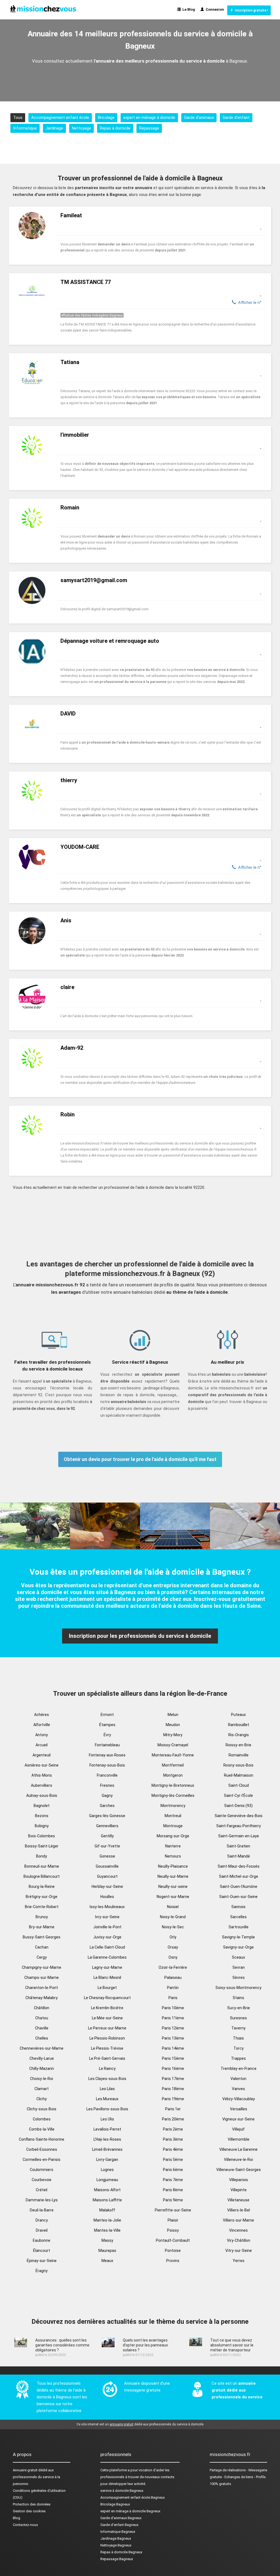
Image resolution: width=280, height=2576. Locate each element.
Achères (42, 1715)
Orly (173, 1937)
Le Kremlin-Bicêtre (107, 2008)
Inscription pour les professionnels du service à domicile (140, 1636)
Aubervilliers (42, 1785)
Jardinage (54, 128)
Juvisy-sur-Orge (107, 1937)
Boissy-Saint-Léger (42, 1846)
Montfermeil (173, 1765)
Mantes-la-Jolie (107, 2220)
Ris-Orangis (239, 1735)
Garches (107, 1806)
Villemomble (239, 2139)
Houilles (107, 1897)
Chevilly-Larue (42, 2058)
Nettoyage (81, 128)
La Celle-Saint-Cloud (107, 1947)
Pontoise (173, 2251)
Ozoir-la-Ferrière (173, 1967)
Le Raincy (107, 2069)
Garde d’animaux (199, 118)
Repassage (149, 128)
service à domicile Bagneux (122, 2491)
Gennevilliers (107, 1826)
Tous (18, 118)
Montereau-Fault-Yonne (173, 1755)
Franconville (107, 1775)
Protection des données (32, 2504)
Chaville (42, 2028)
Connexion (214, 9)
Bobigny (42, 1826)
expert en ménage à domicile (149, 118)
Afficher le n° (249, 303)
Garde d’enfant (236, 118)
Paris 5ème (173, 2160)
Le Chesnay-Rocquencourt (107, 1998)
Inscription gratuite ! (251, 10)
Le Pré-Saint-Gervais (107, 2058)
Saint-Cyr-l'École (238, 1795)
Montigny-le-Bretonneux (173, 1785)
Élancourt (42, 2251)
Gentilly (107, 1836)
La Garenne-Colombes (107, 1957)
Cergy (42, 1957)
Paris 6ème (173, 2170)
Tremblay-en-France (239, 2069)
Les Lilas (107, 2089)
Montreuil (173, 1816)
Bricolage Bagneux (115, 2504)
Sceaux (238, 1957)
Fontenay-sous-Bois (107, 1765)
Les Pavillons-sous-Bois (107, 2109)
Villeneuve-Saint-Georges (239, 2170)
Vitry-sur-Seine (239, 2251)
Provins (173, 2261)
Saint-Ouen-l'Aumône (239, 1886)
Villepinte (239, 2190)
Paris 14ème (173, 2048)
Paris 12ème (173, 2028)
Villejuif (238, 2129)
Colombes (42, 2119)
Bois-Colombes (42, 1836)
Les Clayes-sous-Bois (107, 2079)
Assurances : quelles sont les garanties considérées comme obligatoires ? (62, 2345)
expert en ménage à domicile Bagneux (130, 2511)
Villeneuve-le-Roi (238, 2160)
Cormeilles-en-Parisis (42, 2160)
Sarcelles (238, 1917)
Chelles (42, 2038)
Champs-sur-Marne (42, 1978)
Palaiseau (173, 1978)
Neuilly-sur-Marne (173, 1876)
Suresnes (238, 2018)
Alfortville (42, 1725)
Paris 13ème (173, 2038)
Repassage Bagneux (117, 2559)
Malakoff (107, 2210)
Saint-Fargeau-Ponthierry (239, 1826)
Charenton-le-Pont (42, 1988)
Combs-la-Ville (42, 2129)
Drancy (42, 2220)
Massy (107, 2240)
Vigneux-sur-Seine (238, 2119)
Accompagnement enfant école (60, 118)
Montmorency (173, 1806)
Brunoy (42, 1917)
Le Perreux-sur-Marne (107, 2028)
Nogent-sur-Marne (173, 1897)
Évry (107, 1735)
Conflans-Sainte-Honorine (42, 2139)
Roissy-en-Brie (238, 1745)
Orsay (173, 1947)
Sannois (238, 1907)
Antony (42, 1735)
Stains (238, 1998)
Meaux (107, 2261)
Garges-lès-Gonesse (107, 1816)
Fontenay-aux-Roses (107, 1755)
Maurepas (107, 2251)
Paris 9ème (173, 2200)
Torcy (239, 2048)
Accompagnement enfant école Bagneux (132, 2497)
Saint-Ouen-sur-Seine (238, 1897)
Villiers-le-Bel (239, 2210)
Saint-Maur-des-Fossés (239, 1866)
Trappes (238, 2058)
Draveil (42, 2230)
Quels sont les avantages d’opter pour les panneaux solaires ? (145, 2345)
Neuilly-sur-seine (173, 1886)
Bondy (42, 1856)
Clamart (42, 2089)
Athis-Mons (42, 1775)
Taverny (238, 2028)
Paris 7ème (173, 2180)
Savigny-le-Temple (238, 1937)
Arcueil (42, 1745)
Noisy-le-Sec (173, 1927)
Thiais (238, 2038)
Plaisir (173, 2220)
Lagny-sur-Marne (107, 1967)
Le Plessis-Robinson (107, 2038)
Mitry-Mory (173, 1735)
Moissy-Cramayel (173, 1745)
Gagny (107, 1795)
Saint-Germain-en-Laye (239, 1836)
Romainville (239, 1755)
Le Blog (188, 9)
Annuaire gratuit (25, 2470)
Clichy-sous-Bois (42, 2109)
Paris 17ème (173, 2079)
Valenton (238, 2079)
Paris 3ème (173, 2139)
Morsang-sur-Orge (173, 1836)
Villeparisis (239, 2180)
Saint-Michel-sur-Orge (239, 1876)
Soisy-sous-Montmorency (238, 1988)
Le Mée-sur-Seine (107, 2018)
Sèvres (239, 1978)
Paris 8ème (173, 2190)
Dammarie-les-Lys (42, 2200)
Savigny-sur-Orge (238, 1947)
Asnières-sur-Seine (42, 1765)
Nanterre (173, 1846)
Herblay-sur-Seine (107, 1886)
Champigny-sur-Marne (42, 1967)
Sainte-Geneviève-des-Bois (239, 1816)
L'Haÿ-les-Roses (107, 2139)
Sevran (239, 1967)
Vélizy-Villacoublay (239, 2099)
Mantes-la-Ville (107, 2230)
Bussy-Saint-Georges (42, 1937)
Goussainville (107, 1866)
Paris (173, 1998)
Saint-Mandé (239, 1856)
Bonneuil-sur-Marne (42, 1866)
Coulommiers (42, 2170)
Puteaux (238, 1715)
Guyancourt (107, 1876)
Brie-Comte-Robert (42, 1907)
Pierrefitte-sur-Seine (173, 2210)
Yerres (239, 2261)
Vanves (238, 2089)
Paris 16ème (173, 2069)
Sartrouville (239, 1927)
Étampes (107, 1725)
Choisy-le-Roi (42, 2079)
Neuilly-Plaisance (173, 1866)
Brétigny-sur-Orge (42, 1897)
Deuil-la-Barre (42, 2210)
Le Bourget (107, 1988)
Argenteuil (42, 1755)
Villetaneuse (238, 2200)
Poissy (173, 2230)
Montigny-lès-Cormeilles (173, 1795)
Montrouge (173, 1826)
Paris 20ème (173, 2119)
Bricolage (106, 118)
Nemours (173, 1856)
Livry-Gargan (107, 2160)
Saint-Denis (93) (238, 1806)
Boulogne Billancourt (42, 1876)
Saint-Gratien (238, 1846)
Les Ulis (107, 2119)
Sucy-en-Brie (239, 2008)
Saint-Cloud (239, 1785)
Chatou (42, 2018)
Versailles (239, 2109)
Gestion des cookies (29, 2511)
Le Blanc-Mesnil (107, 1978)
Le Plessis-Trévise (107, 2048)
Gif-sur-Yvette (107, 1846)
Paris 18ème (173, 2089)
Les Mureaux (107, 2099)
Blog (17, 2518)
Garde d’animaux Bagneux (121, 2518)
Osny (173, 1957)
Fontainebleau (107, 1745)
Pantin (173, 1988)
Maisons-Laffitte (107, 2200)
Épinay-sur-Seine (42, 2261)
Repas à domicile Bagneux (121, 2552)
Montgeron (173, 1775)
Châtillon (42, 2008)
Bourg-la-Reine (42, 1886)
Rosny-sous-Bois (238, 1765)
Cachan (42, 1947)
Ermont (107, 1715)
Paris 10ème (173, 2008)
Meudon (173, 1725)
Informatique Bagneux (118, 2532)
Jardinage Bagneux (116, 2538)
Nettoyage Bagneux (116, 2545)
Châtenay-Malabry (42, 1998)
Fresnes (107, 1785)
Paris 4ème (173, 2149)
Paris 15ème (173, 2058)
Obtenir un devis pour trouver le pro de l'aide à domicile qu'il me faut (140, 1459)
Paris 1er (173, 2109)
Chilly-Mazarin (42, 2069)
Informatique (25, 128)
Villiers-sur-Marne (238, 2220)
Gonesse (107, 1856)
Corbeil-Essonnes (42, 2149)
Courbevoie (42, 2180)
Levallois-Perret (107, 2129)
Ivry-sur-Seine (107, 1917)
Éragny (42, 2271)
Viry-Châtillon (239, 2240)
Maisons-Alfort (107, 2190)
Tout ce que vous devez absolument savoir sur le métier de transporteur (232, 2345)
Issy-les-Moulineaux (107, 1907)
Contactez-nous (25, 2525)
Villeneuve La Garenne (238, 2149)
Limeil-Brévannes (107, 2149)
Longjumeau (107, 2180)
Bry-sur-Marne (42, 1927)
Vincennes (238, 2230)
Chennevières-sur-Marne (42, 2048)
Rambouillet (239, 1725)
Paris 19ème (173, 2099)
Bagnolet (42, 1806)
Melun (173, 1715)
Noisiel (173, 1907)
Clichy (42, 2099)
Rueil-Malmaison (239, 1775)
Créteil (42, 2190)
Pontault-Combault (173, 2240)
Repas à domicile (115, 128)
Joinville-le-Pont (107, 1927)
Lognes (107, 2170)
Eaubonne (42, 2240)
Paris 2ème (173, 2129)
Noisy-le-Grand (173, 1917)
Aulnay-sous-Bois (42, 1795)
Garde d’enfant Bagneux (119, 2525)
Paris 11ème (173, 2018)
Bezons (42, 1816)
